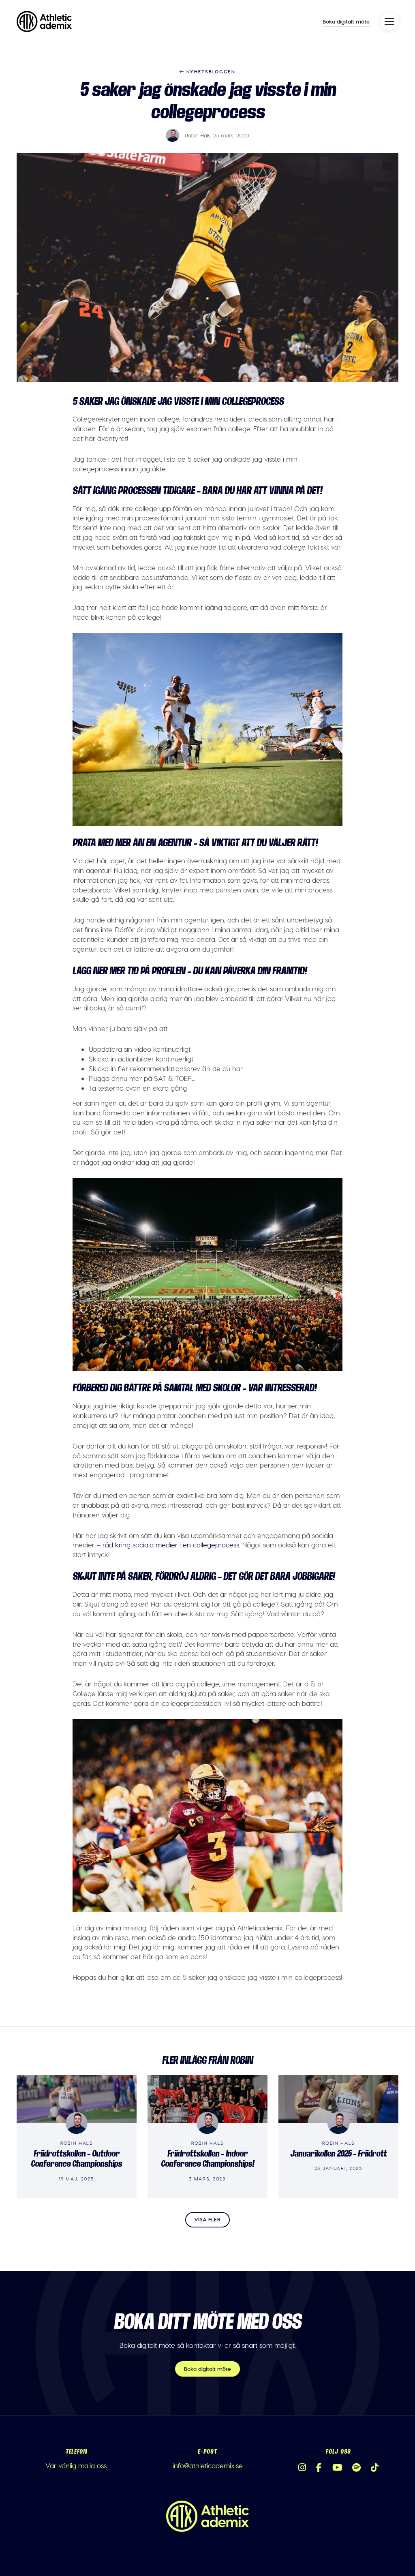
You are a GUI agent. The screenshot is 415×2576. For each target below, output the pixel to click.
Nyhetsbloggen (210, 71)
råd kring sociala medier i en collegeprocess (171, 1545)
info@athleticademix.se (208, 2465)
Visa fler (207, 2219)
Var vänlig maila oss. (77, 2465)
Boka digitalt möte (346, 21)
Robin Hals (198, 135)
